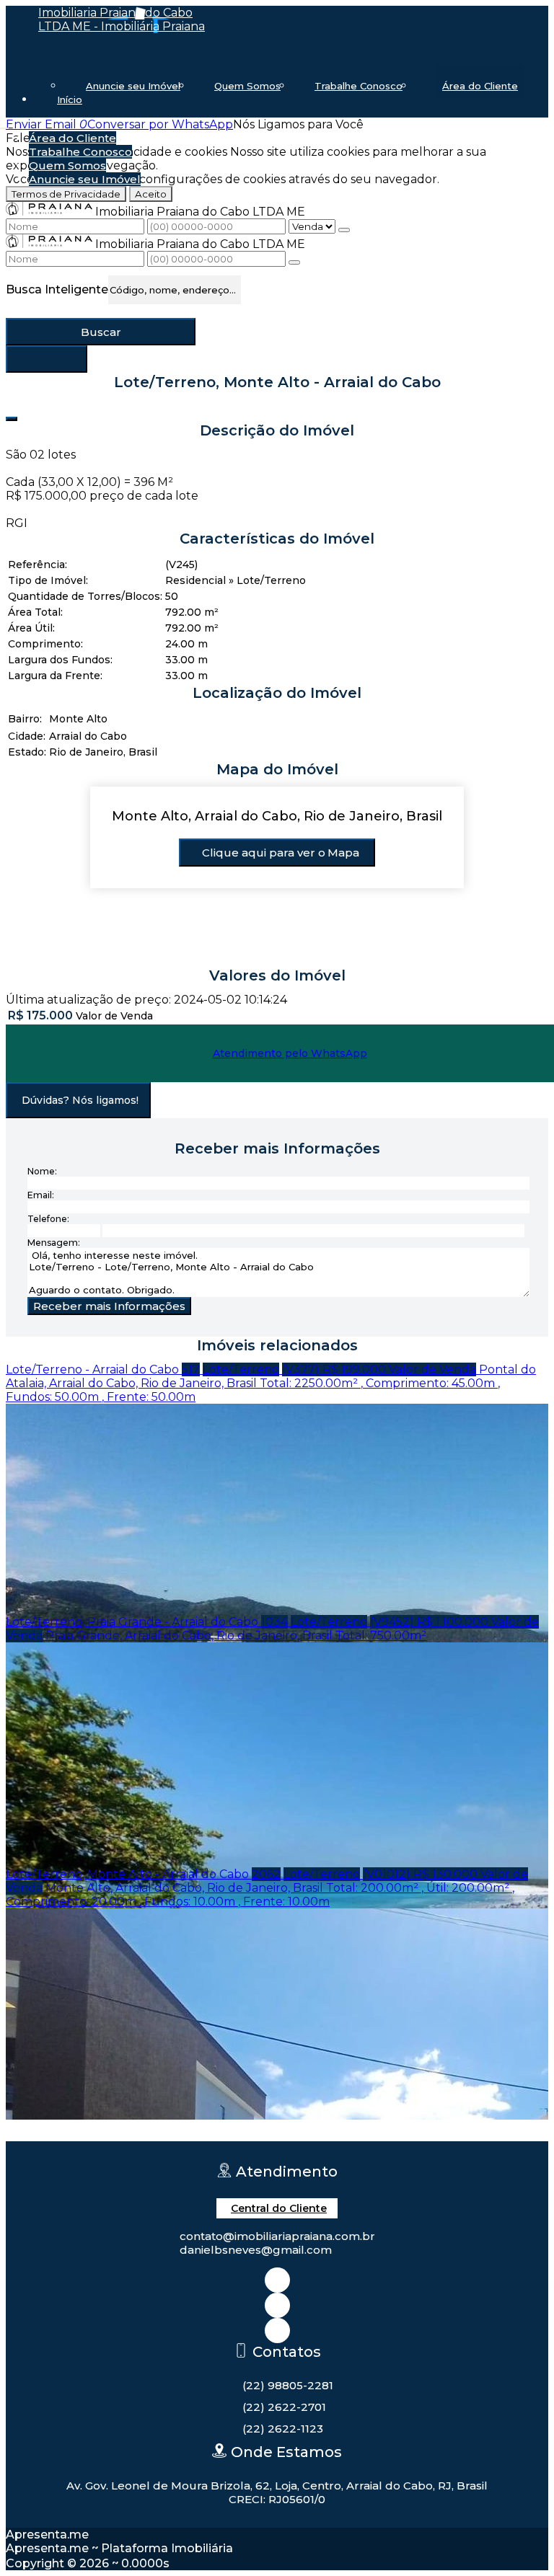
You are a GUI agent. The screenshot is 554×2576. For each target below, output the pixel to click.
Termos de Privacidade (66, 194)
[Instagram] (277, 2280)
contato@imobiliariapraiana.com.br (277, 2236)
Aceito (151, 194)
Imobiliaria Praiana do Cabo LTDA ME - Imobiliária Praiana (122, 19)
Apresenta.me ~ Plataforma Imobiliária (119, 2548)
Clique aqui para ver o (281, 853)
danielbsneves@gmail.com (256, 2250)
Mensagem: (54, 1243)
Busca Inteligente (57, 289)
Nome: (42, 1171)
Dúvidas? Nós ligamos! (80, 1100)
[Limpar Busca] (47, 359)
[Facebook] (277, 2305)
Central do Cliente (279, 2208)
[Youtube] (277, 2331)
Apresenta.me (47, 2535)
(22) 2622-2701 (284, 2407)
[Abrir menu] (4, 124)
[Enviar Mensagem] (294, 262)
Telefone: (48, 1219)
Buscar (101, 332)
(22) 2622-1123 (283, 2429)
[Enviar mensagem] (344, 230)
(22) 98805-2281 (288, 2385)
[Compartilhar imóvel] (12, 419)
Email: (41, 1195)
